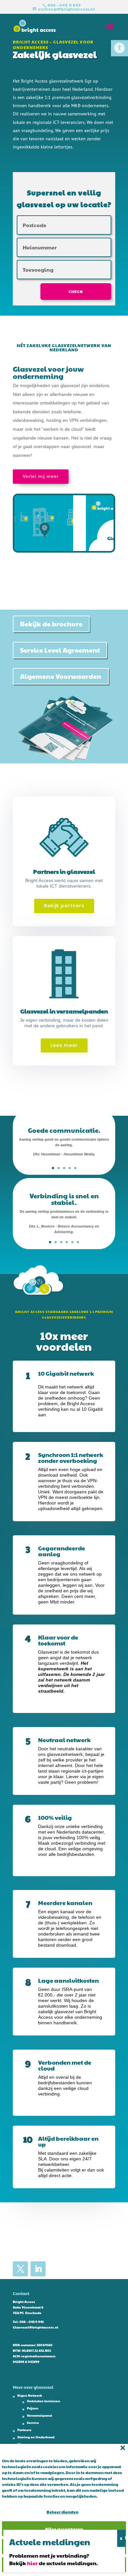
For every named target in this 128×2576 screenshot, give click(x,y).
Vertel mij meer (41, 476)
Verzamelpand (39, 2415)
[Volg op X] (20, 2269)
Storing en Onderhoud (36, 2437)
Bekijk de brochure (51, 624)
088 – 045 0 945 (32, 2322)
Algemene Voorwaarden (61, 676)
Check (76, 291)
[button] (119, 48)
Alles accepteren (64, 2529)
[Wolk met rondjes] (39, 1298)
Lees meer (64, 1045)
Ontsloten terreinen (43, 2401)
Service (33, 2423)
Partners (24, 2430)
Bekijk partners (64, 906)
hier (32, 2563)
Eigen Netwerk (30, 2395)
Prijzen (33, 2408)
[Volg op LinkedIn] (38, 2269)
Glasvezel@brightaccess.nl (36, 2327)
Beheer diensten (63, 2512)
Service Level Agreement (60, 650)
